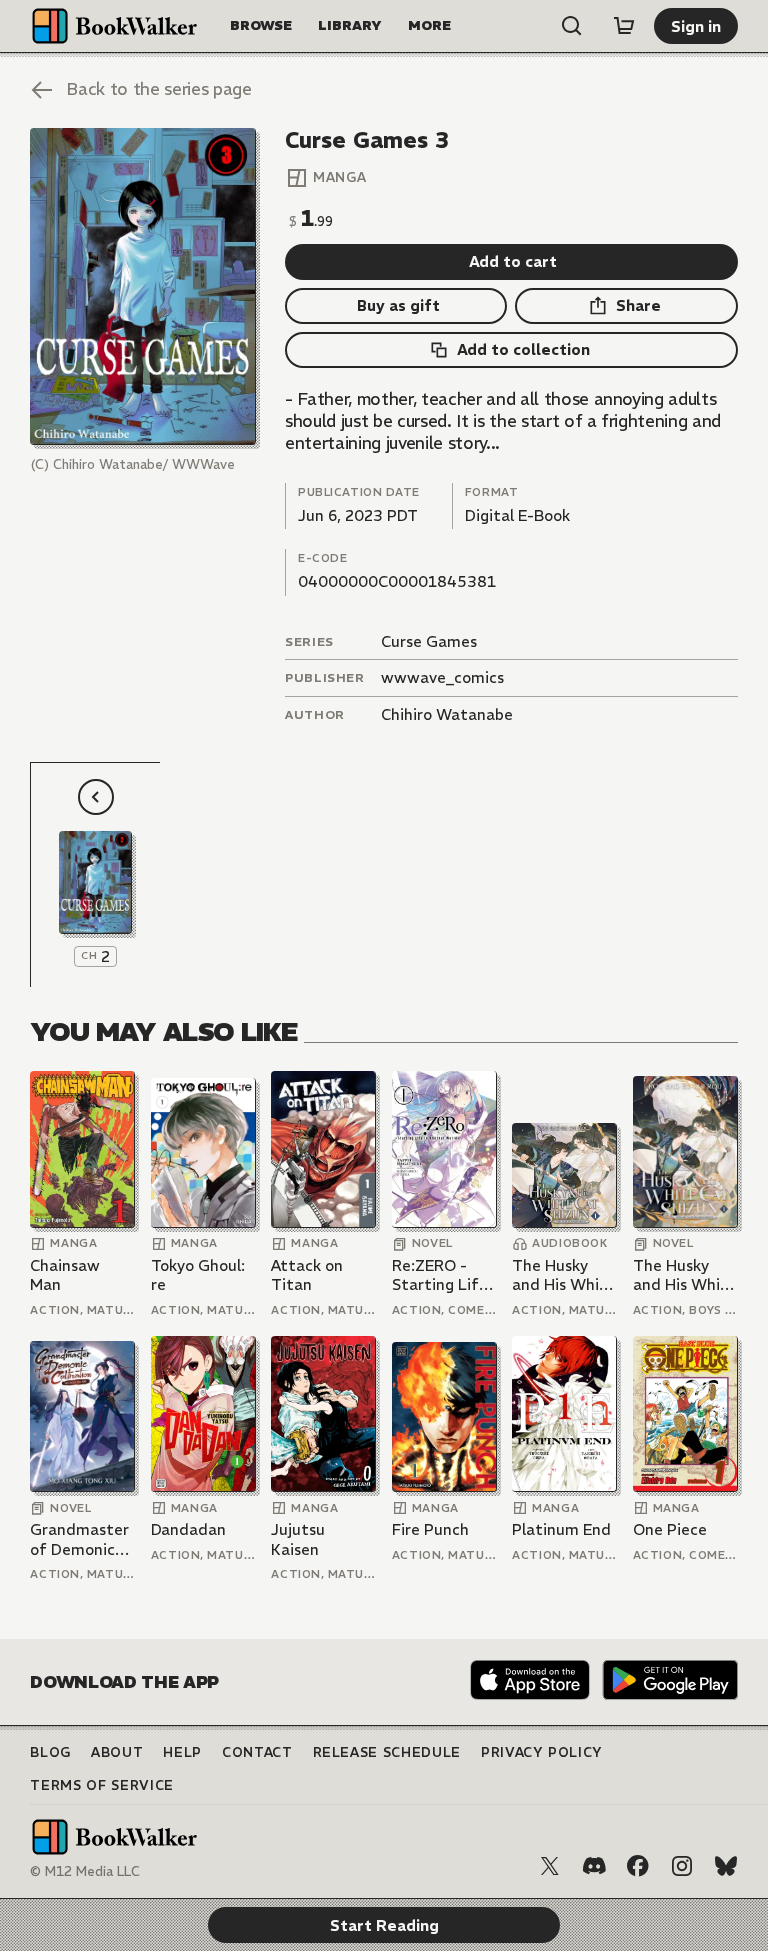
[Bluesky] (726, 1866)
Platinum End (561, 1529)
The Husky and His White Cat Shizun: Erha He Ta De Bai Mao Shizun (564, 1275)
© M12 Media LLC (85, 1871)
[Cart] (624, 26)
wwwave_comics (442, 677)
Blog (50, 1752)
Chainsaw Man (65, 1275)
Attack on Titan (307, 1275)
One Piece (670, 1529)
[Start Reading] (142, 286)
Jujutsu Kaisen (298, 1539)
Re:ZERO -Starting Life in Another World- (440, 1275)
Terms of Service (101, 1785)
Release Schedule (387, 1752)
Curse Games (429, 641)
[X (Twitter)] (550, 1866)
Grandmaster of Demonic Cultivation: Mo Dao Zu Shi (81, 1539)
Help (182, 1752)
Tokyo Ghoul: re (198, 1275)
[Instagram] (682, 1866)
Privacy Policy (542, 1752)
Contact (257, 1752)
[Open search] (572, 26)
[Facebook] (638, 1866)
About (117, 1752)
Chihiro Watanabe (447, 714)
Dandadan (188, 1529)
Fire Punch (430, 1529)
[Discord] (594, 1866)
